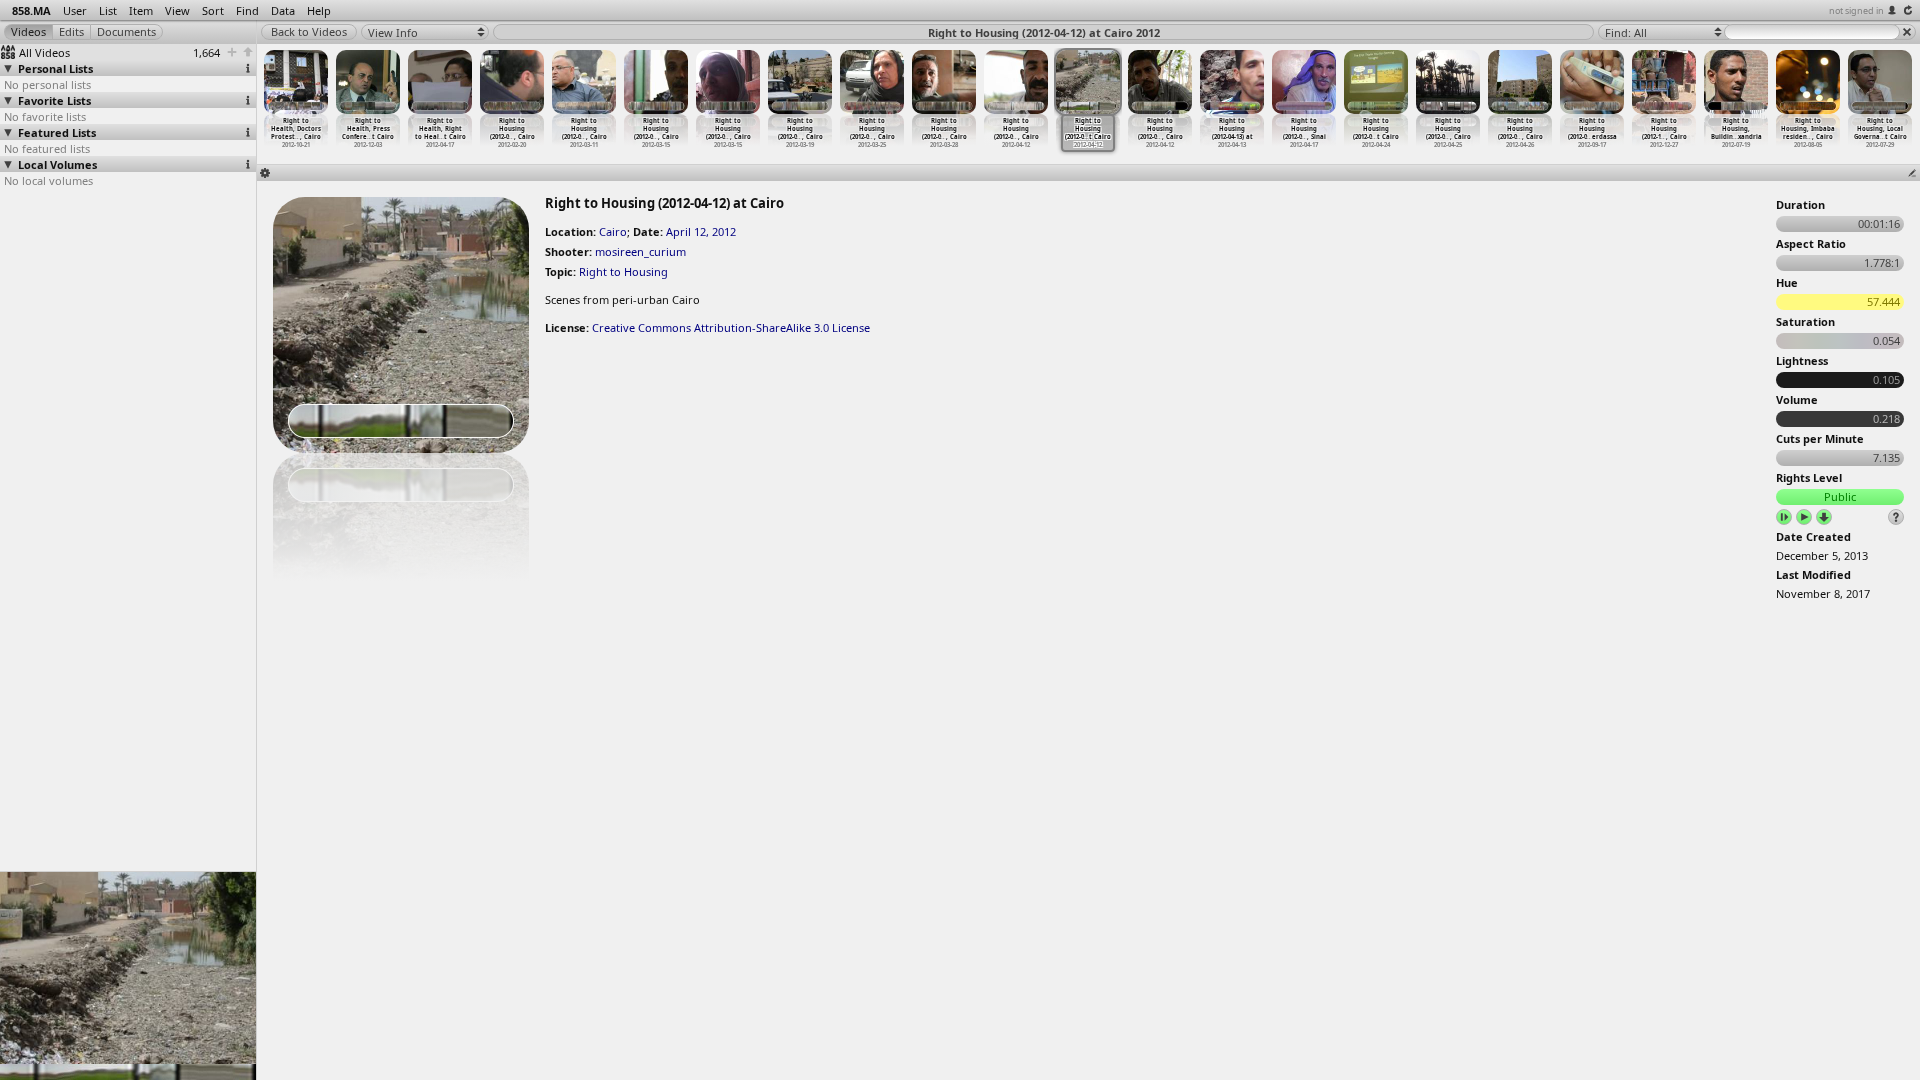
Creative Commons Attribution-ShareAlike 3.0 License (731, 327)
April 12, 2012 (701, 231)
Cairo (613, 231)
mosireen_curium (640, 251)
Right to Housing (623, 271)
